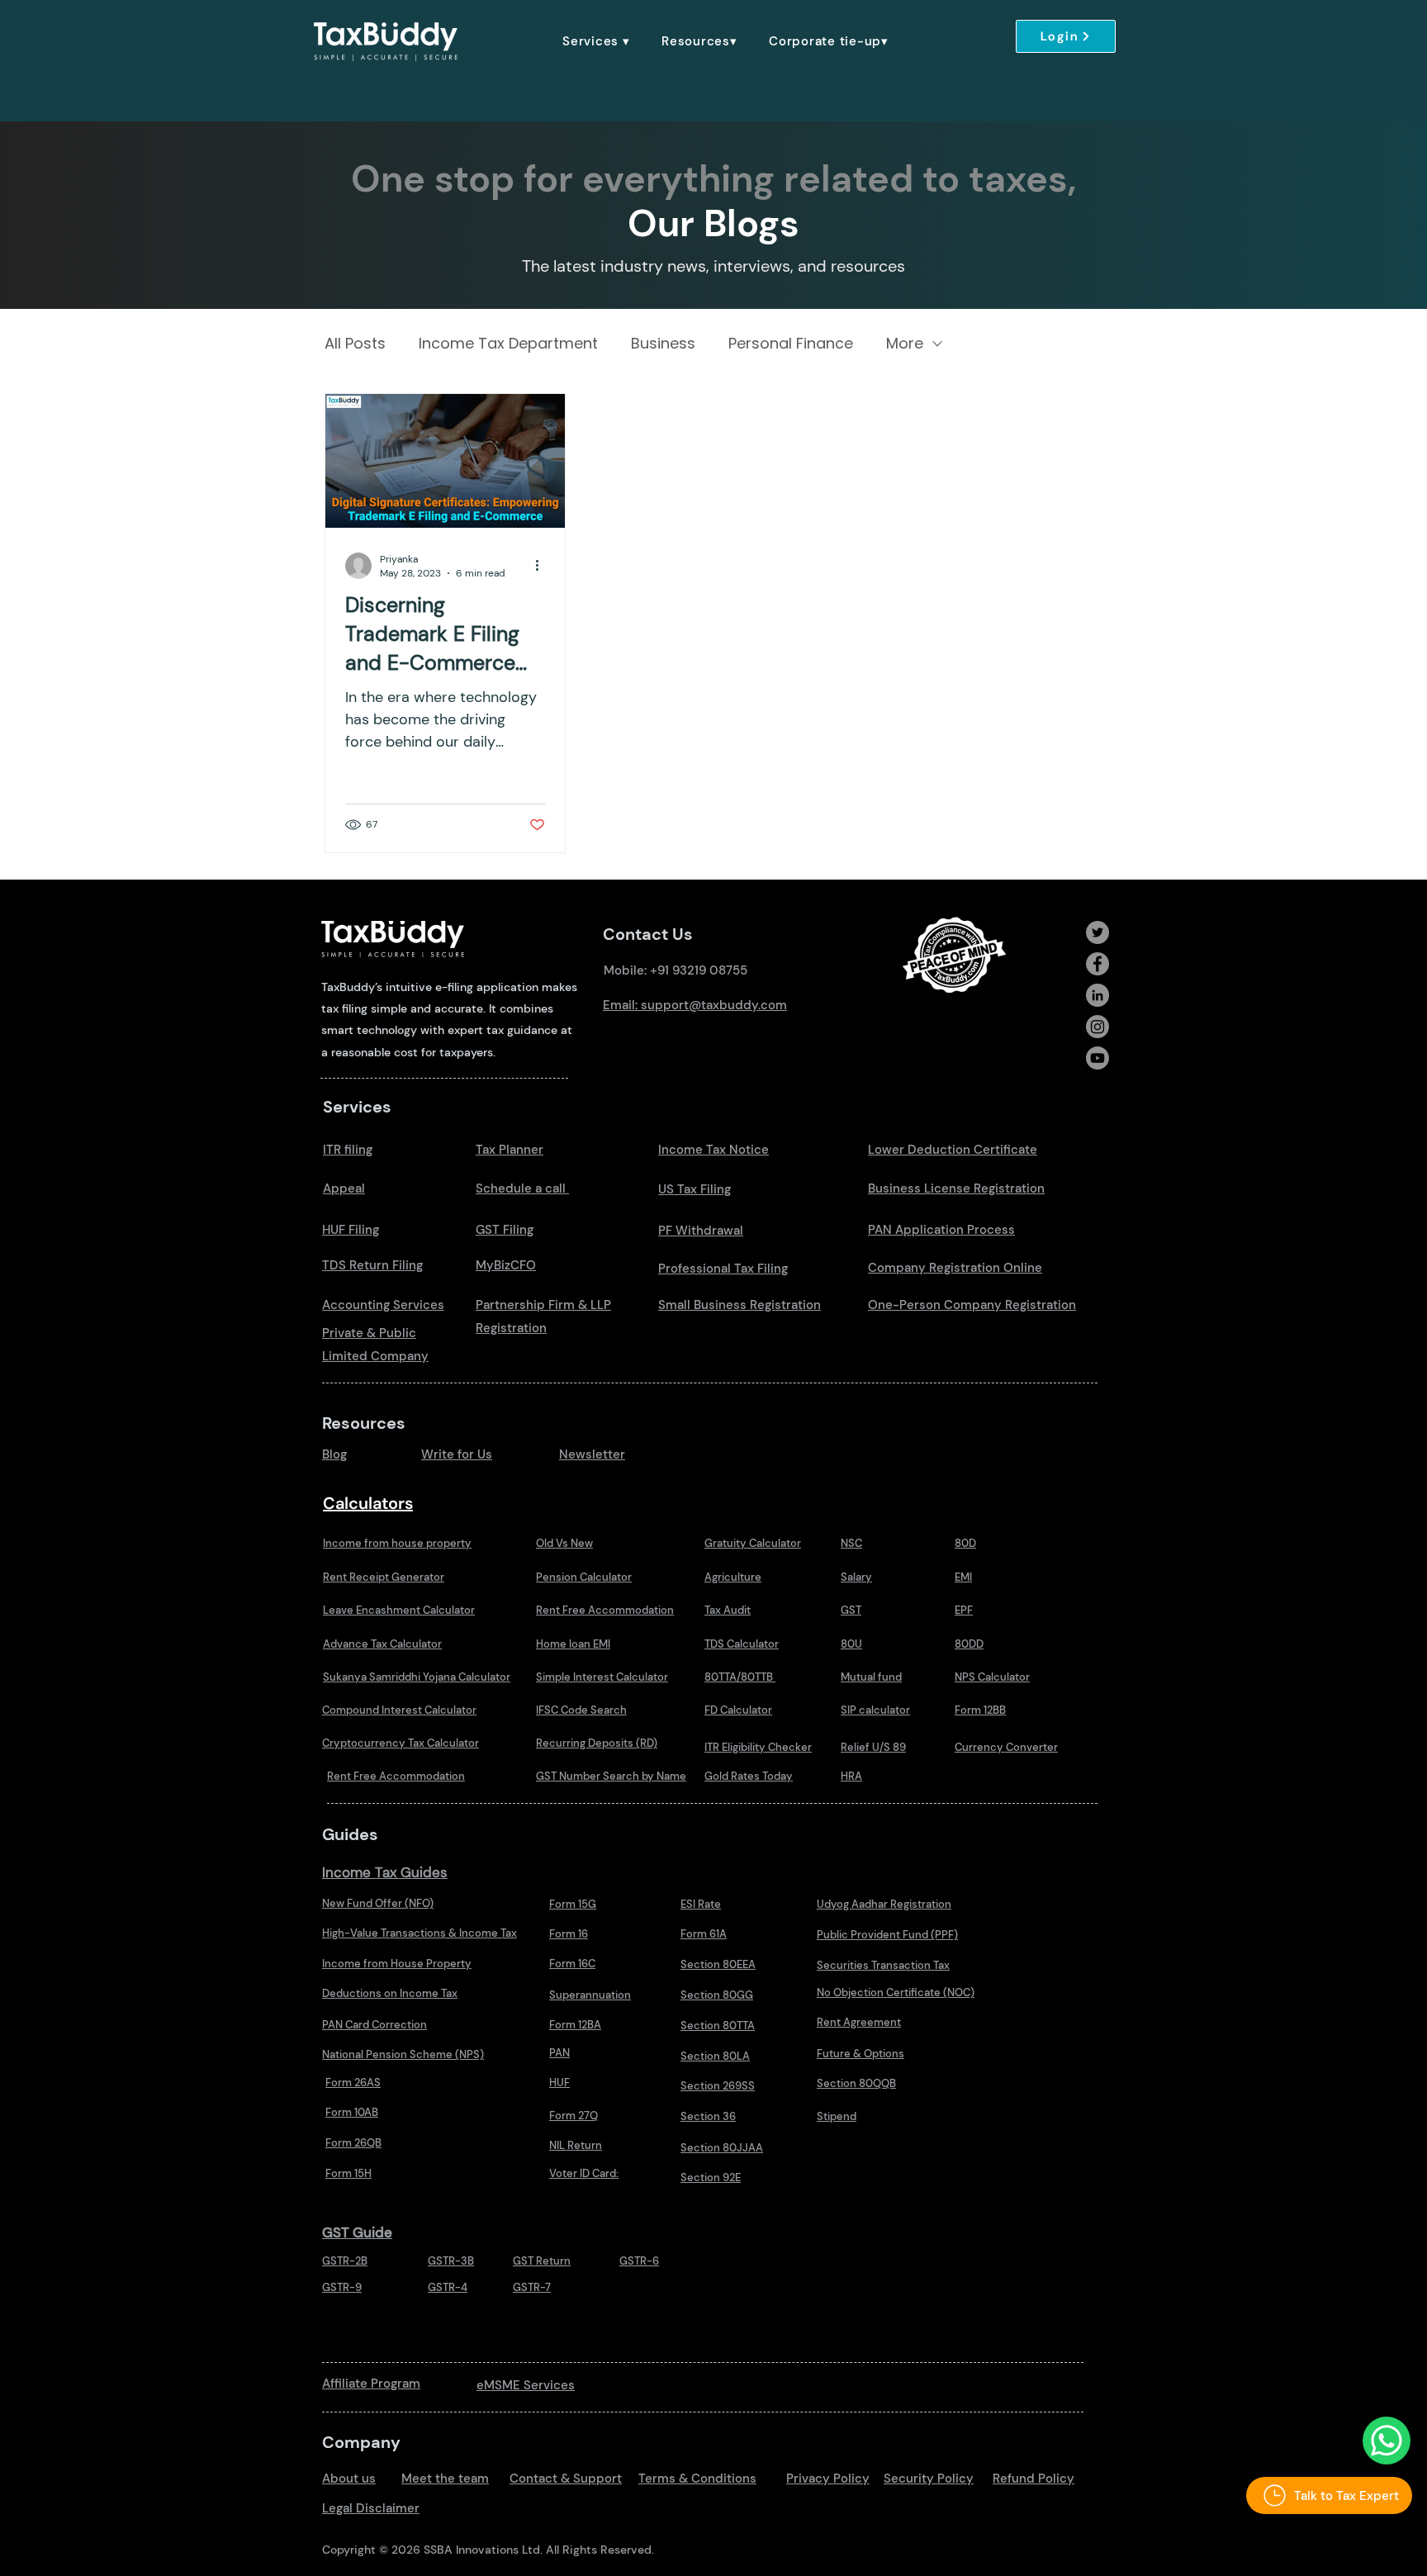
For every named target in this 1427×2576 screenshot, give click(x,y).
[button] (596, 41)
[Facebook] (1098, 964)
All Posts (355, 344)
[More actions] (543, 566)
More (905, 344)
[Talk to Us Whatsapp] (1387, 2441)
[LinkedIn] (1098, 995)
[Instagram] (1098, 1027)
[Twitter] (1098, 932)
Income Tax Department (508, 344)
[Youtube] (1098, 1058)
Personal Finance (791, 344)
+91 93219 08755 (699, 970)
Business (663, 344)
